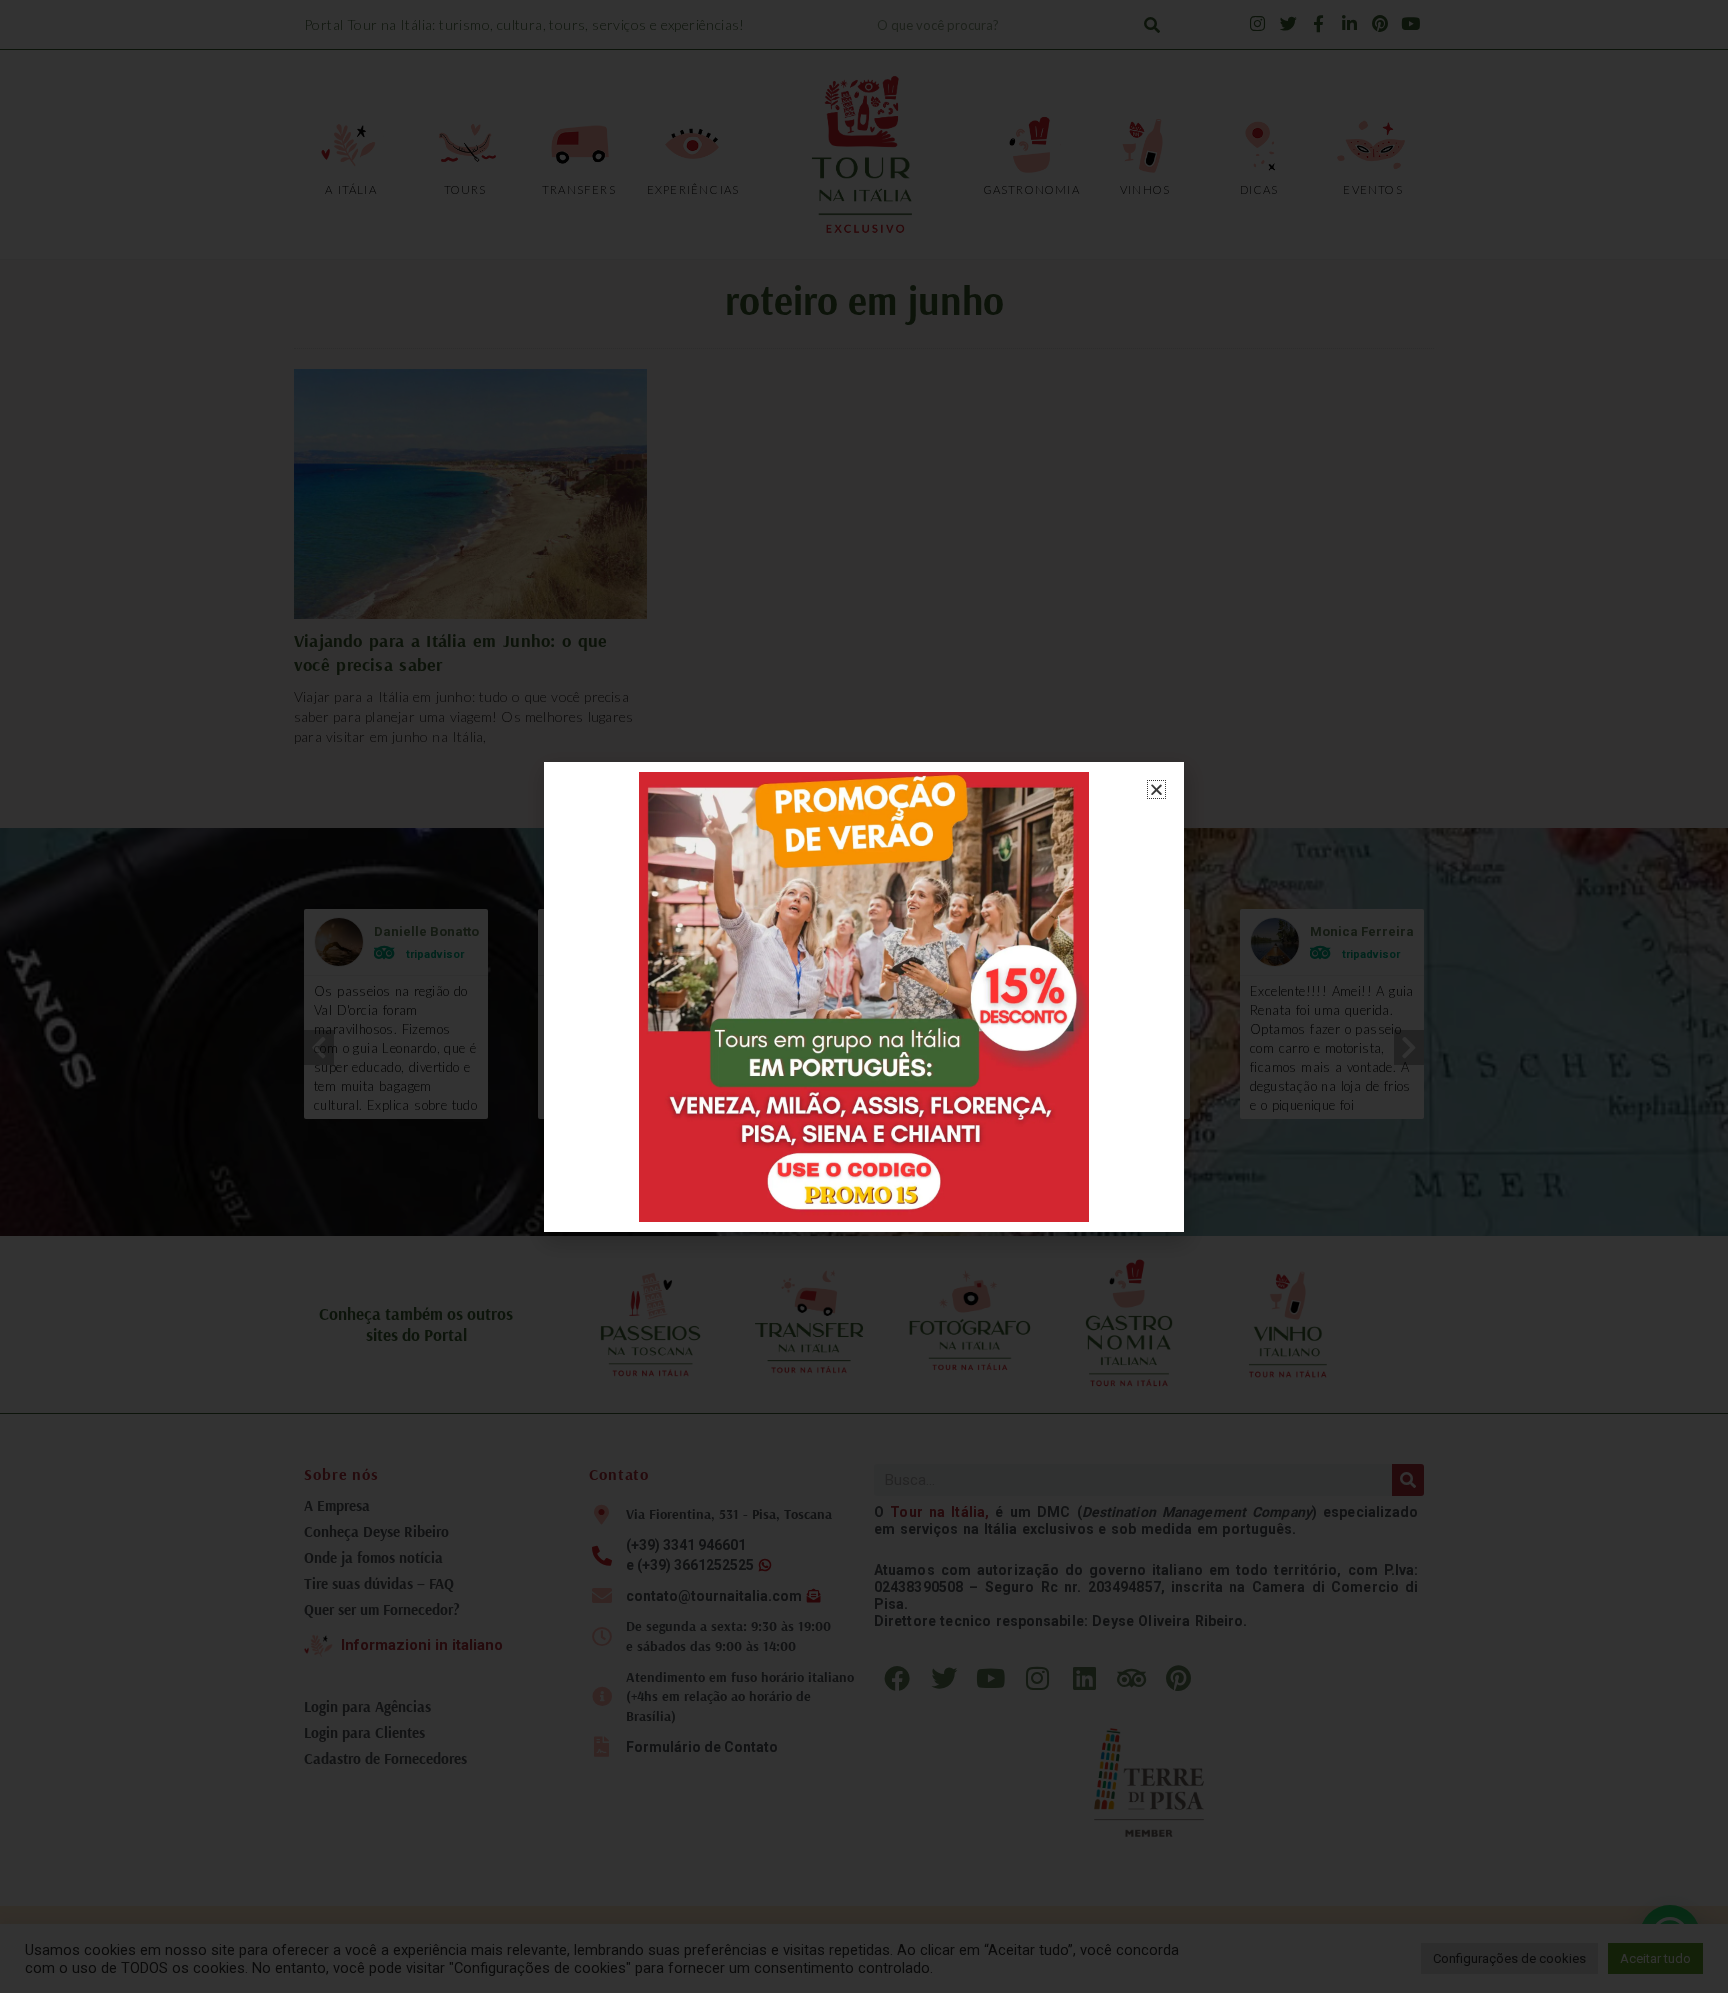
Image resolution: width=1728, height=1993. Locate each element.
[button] (1156, 789)
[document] (864, 996)
